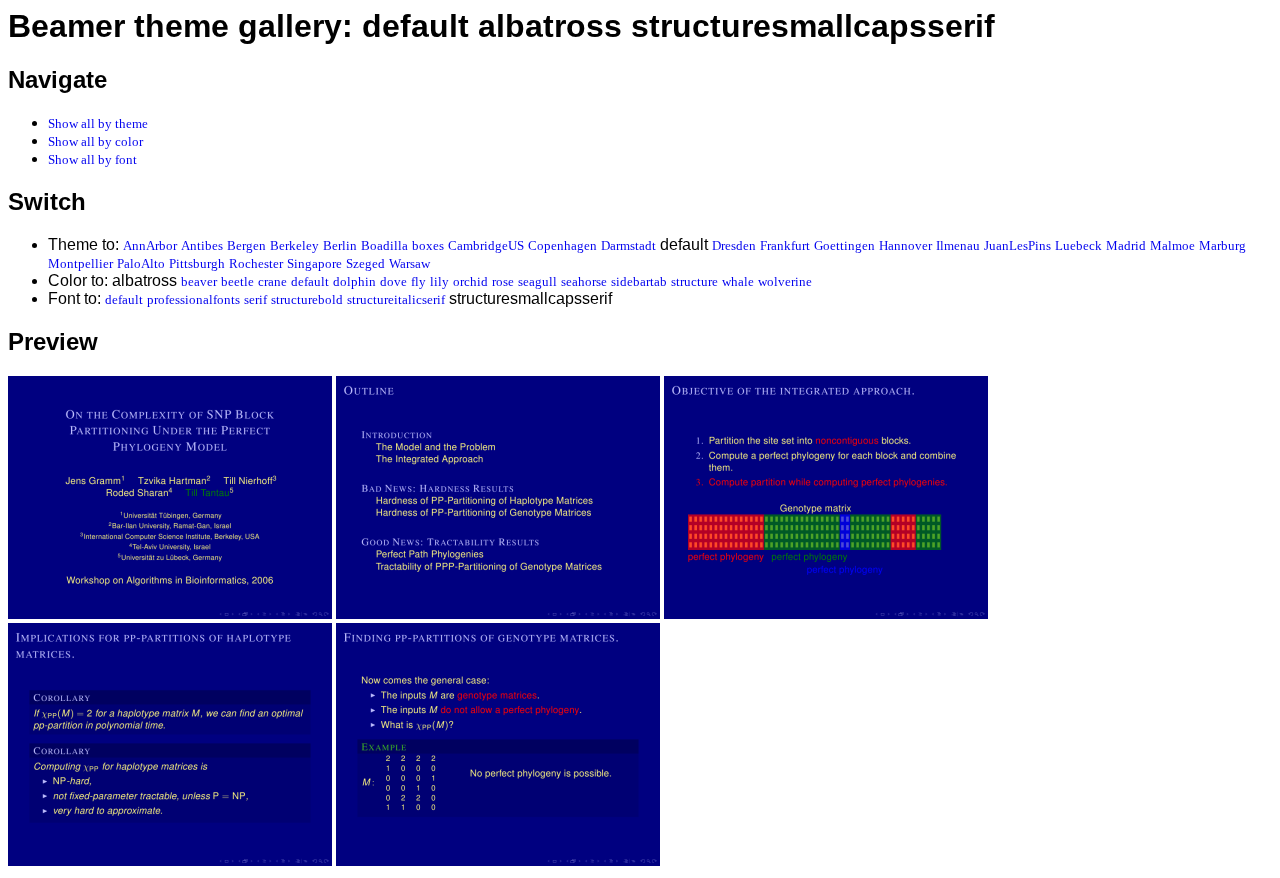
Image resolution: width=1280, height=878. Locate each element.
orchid (470, 281)
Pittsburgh (197, 263)
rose (503, 281)
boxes (428, 245)
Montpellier (80, 263)
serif (255, 299)
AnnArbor (150, 245)
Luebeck (1078, 245)
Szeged (365, 263)
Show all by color (95, 141)
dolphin (354, 281)
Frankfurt (785, 245)
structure (694, 281)
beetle (237, 281)
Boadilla (384, 245)
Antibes (202, 245)
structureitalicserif (396, 299)
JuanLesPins (1017, 245)
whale (738, 281)
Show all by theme (98, 123)
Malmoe (1172, 245)
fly (418, 281)
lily (439, 281)
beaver (199, 281)
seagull (537, 281)
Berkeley (294, 245)
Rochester (256, 263)
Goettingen (844, 245)
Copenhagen (562, 245)
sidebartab (639, 281)
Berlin (340, 245)
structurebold (307, 299)
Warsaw (409, 263)
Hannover (905, 245)
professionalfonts (193, 299)
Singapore (314, 263)
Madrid (1126, 245)
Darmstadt (628, 245)
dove (393, 281)
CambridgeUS (486, 245)
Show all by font (92, 159)
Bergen (246, 245)
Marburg (1222, 245)
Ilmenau (958, 245)
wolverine (785, 281)
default (310, 281)
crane (272, 281)
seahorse (584, 281)
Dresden (734, 245)
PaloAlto (141, 263)
